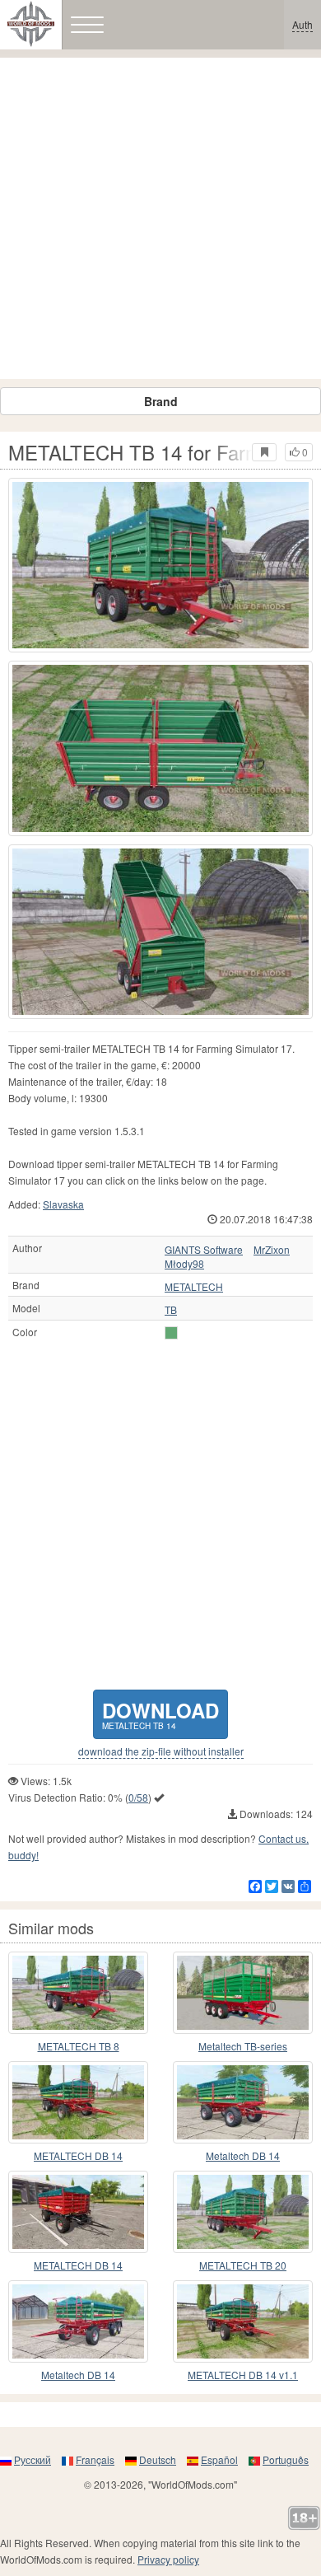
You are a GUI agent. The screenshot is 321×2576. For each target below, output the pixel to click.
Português (286, 2459)
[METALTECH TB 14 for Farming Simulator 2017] (160, 565)
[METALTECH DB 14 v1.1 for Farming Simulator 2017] (243, 2321)
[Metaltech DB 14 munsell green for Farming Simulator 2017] (243, 2102)
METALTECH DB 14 (78, 2155)
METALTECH (194, 1287)
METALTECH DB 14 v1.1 (243, 2375)
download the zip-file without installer (161, 1751)
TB (171, 1310)
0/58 (138, 1797)
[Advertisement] (160, 218)
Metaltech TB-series (243, 2046)
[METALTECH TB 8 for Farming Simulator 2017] (78, 1993)
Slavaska (63, 1204)
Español (219, 2459)
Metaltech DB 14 (243, 2155)
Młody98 (184, 1264)
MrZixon (272, 1250)
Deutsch (158, 2459)
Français (95, 2459)
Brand (161, 401)
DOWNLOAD (160, 1714)
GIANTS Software (204, 1250)
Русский (33, 2459)
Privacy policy (168, 2559)
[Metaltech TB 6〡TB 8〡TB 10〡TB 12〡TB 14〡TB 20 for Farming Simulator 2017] (243, 1993)
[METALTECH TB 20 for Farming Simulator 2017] (243, 2212)
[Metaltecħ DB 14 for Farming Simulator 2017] (78, 2321)
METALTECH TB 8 (79, 2046)
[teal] (171, 1333)
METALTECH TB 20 (243, 2265)
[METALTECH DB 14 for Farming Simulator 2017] (78, 2102)
